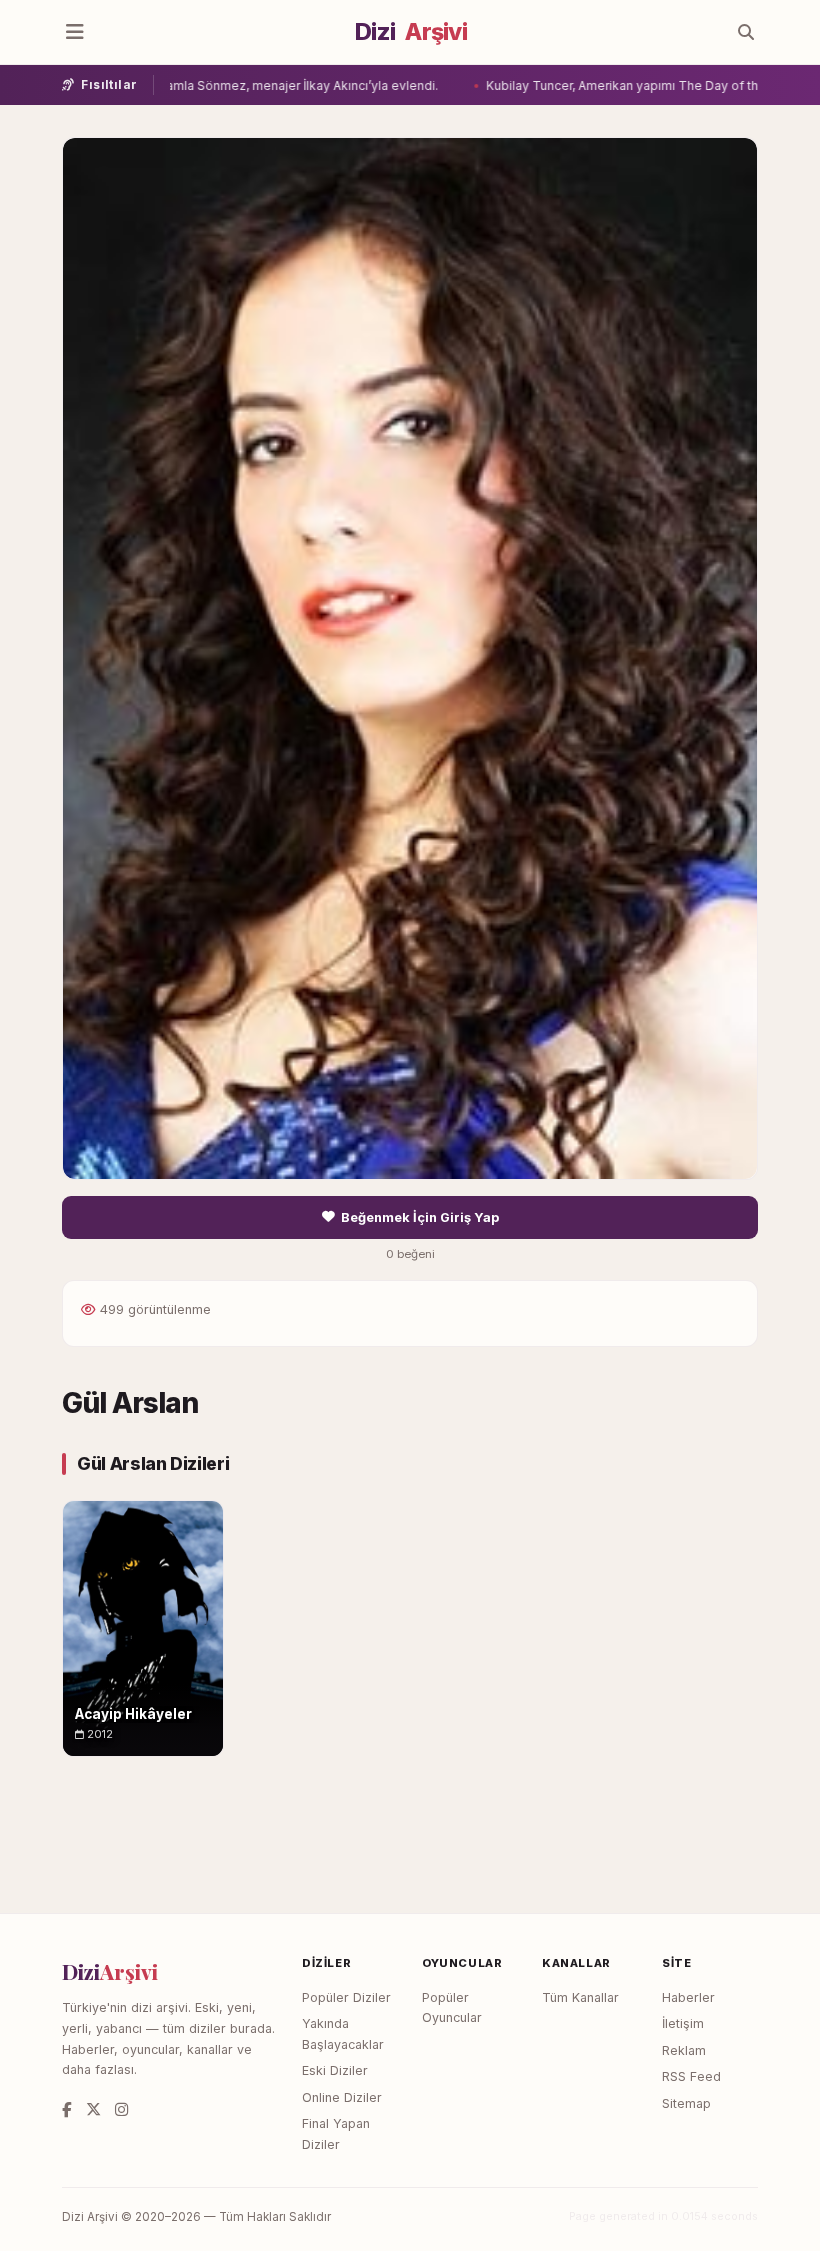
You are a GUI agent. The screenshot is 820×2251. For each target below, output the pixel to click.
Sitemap (686, 2103)
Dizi (411, 32)
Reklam (684, 2050)
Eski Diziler (335, 2070)
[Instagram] (121, 2109)
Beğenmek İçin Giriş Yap (420, 1217)
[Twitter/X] (93, 2109)
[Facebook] (67, 2109)
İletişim (683, 2023)
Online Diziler (342, 2097)
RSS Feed (691, 2076)
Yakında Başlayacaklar (343, 2034)
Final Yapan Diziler (336, 2134)
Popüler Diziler (346, 1997)
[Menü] (75, 32)
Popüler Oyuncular (452, 2008)
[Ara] (746, 32)
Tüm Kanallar (580, 1997)
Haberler (688, 1997)
